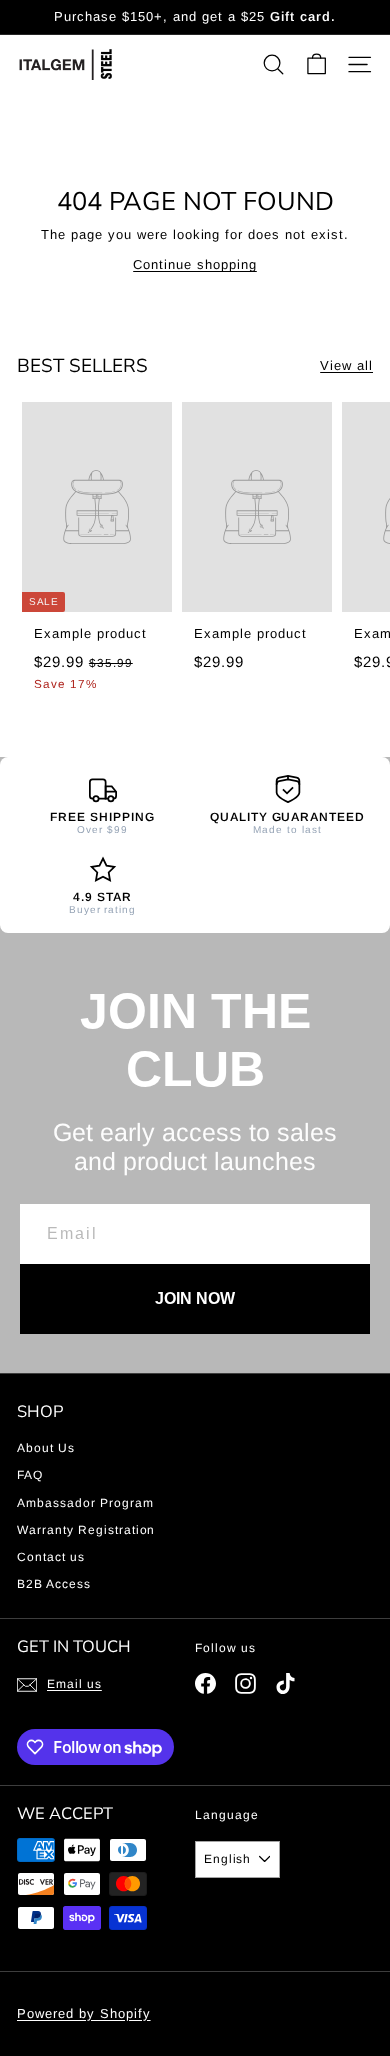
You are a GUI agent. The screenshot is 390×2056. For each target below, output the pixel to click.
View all (346, 365)
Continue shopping (195, 264)
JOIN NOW (195, 1298)
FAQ (30, 1475)
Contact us (51, 1557)
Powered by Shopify (84, 2013)
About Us (46, 1448)
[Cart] (316, 64)
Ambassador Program (85, 1503)
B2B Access (54, 1584)
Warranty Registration (86, 1530)
